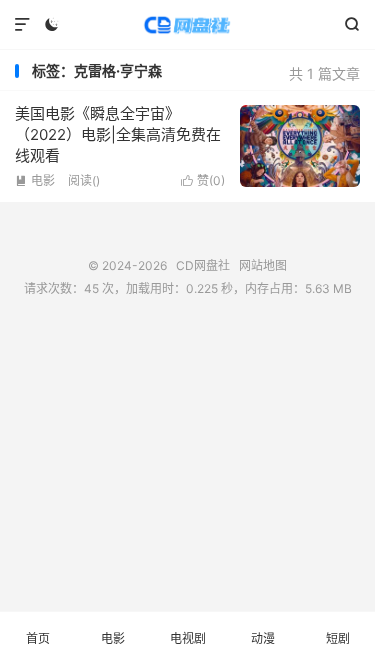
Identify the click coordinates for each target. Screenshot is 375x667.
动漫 (263, 638)
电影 (35, 180)
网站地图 (263, 265)
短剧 (338, 638)
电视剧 (188, 638)
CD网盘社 (187, 25)
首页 (38, 638)
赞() (203, 180)
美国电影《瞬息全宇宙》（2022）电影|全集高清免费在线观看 (118, 134)
